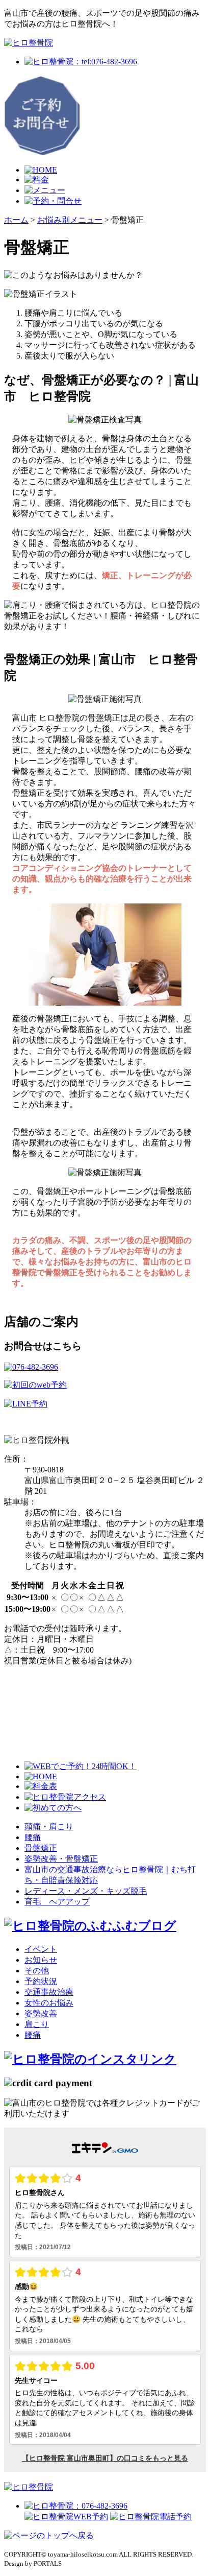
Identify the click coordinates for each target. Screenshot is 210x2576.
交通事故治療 (49, 1992)
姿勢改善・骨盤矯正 (61, 1859)
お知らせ (41, 1960)
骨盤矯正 (41, 1848)
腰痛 (33, 1837)
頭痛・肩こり (49, 1827)
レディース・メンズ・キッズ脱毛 (86, 1891)
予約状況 (41, 1981)
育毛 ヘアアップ (57, 1902)
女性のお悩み (49, 2003)
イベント (41, 1949)
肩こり (37, 2024)
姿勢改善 (41, 2013)
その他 (37, 1971)
